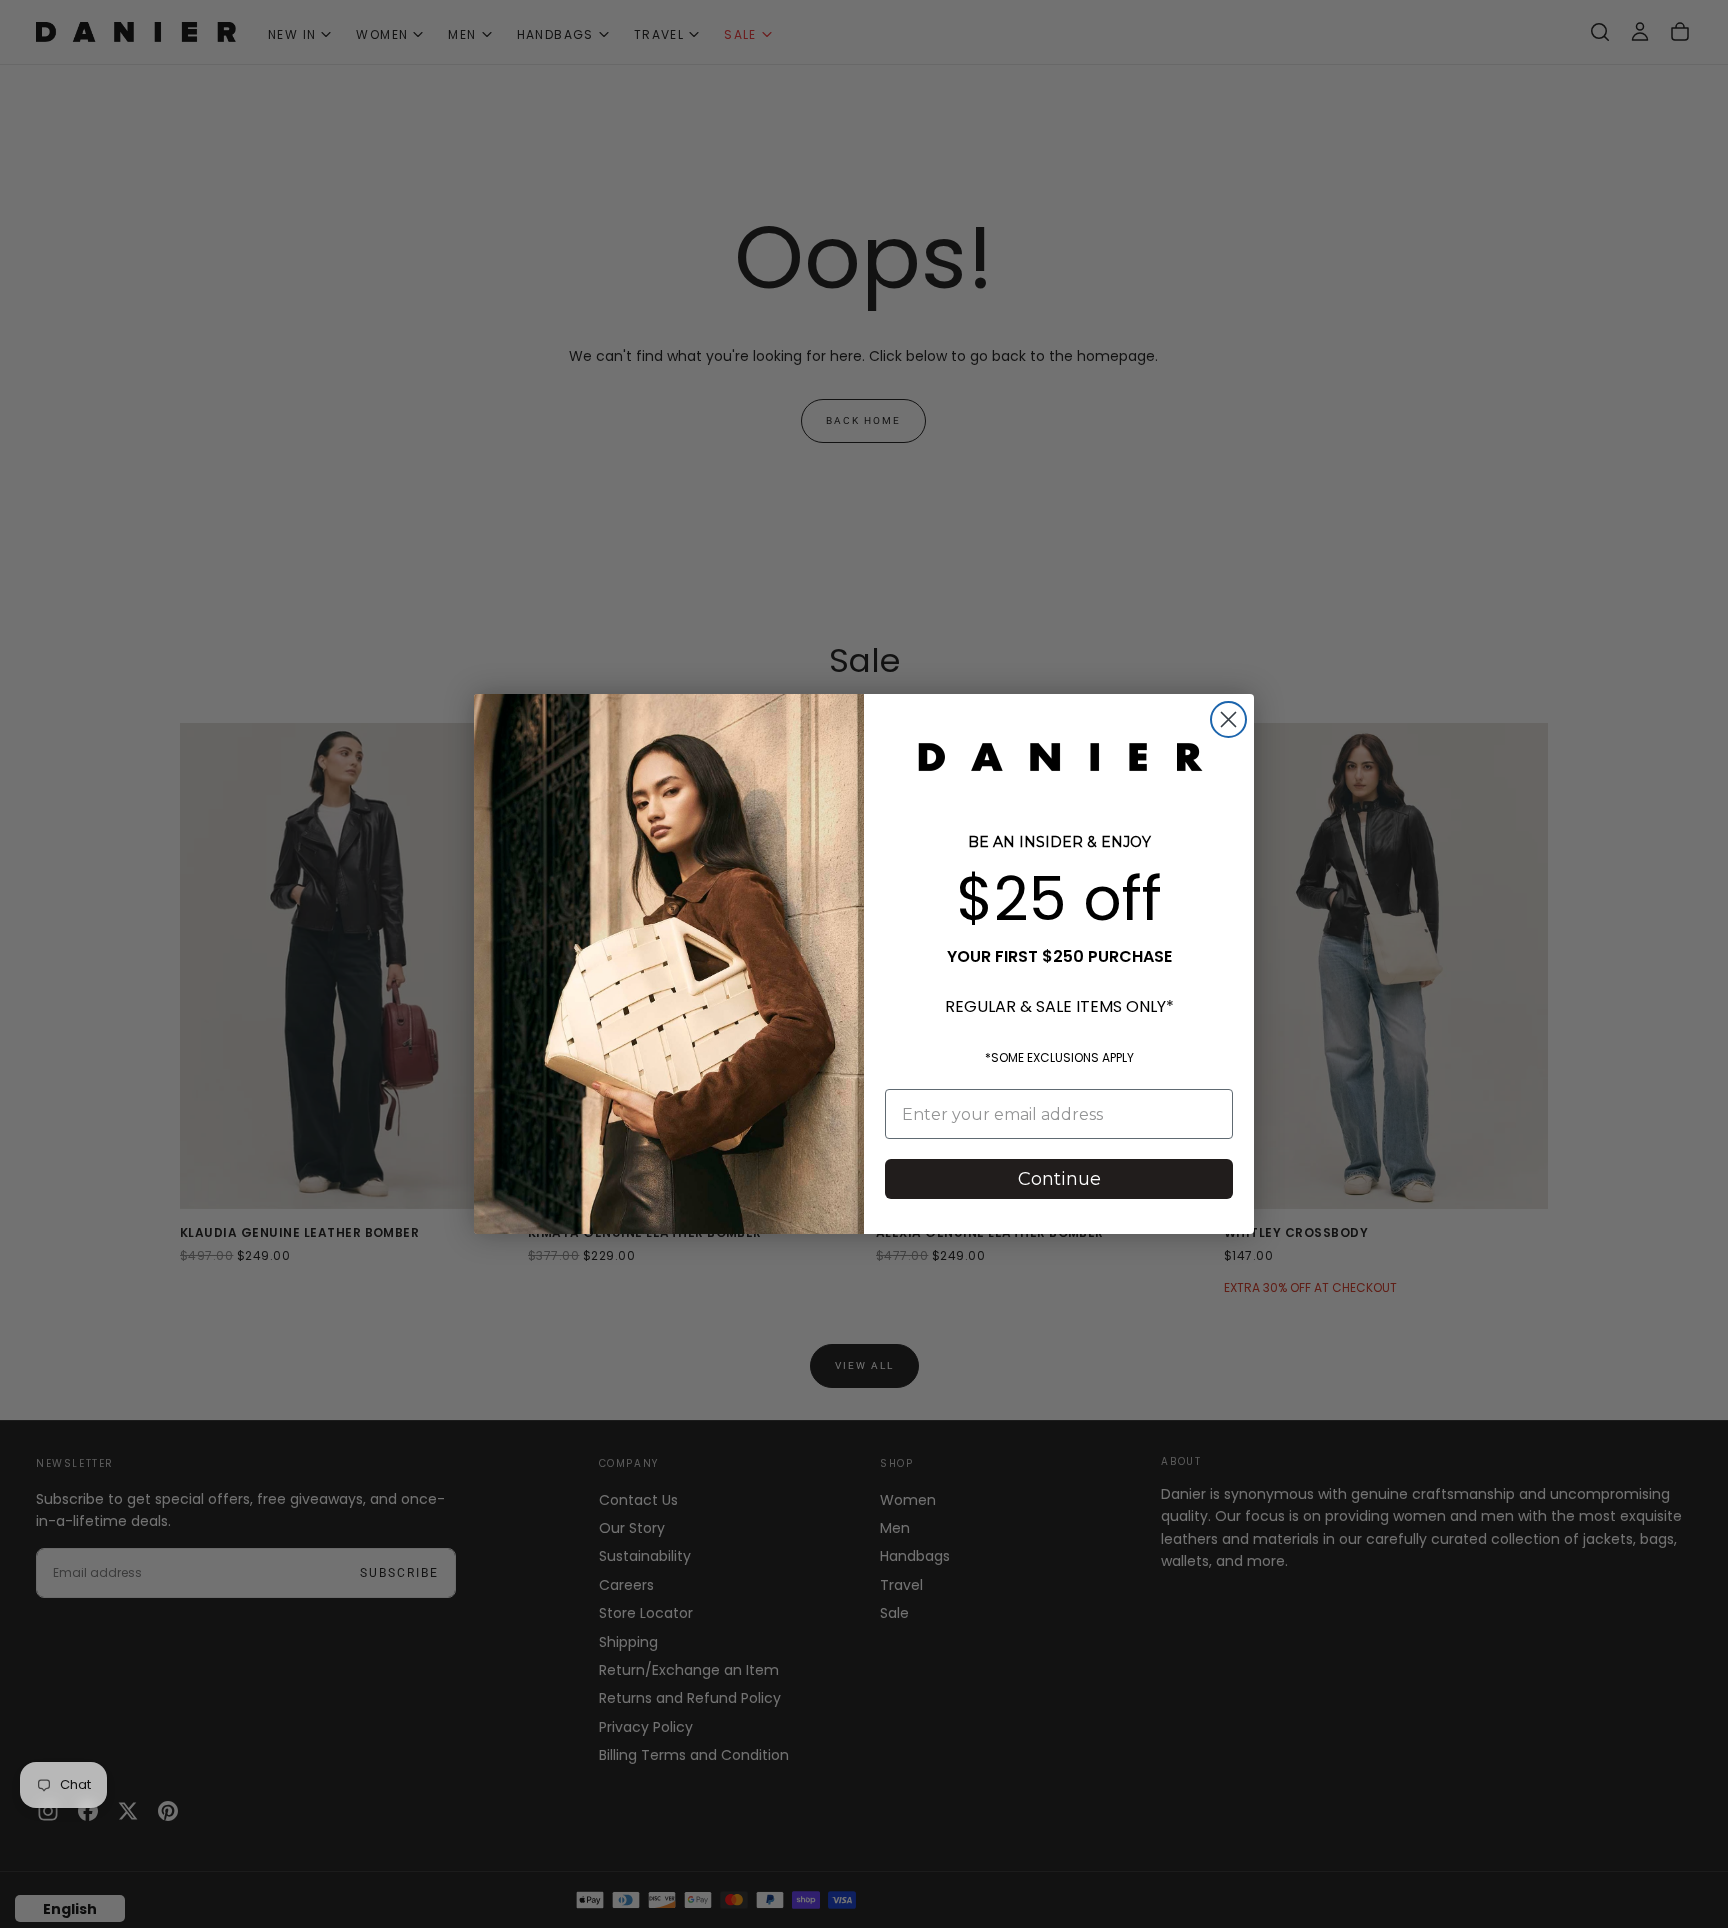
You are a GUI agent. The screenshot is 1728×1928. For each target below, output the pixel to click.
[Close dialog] (1228, 719)
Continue (1059, 1179)
